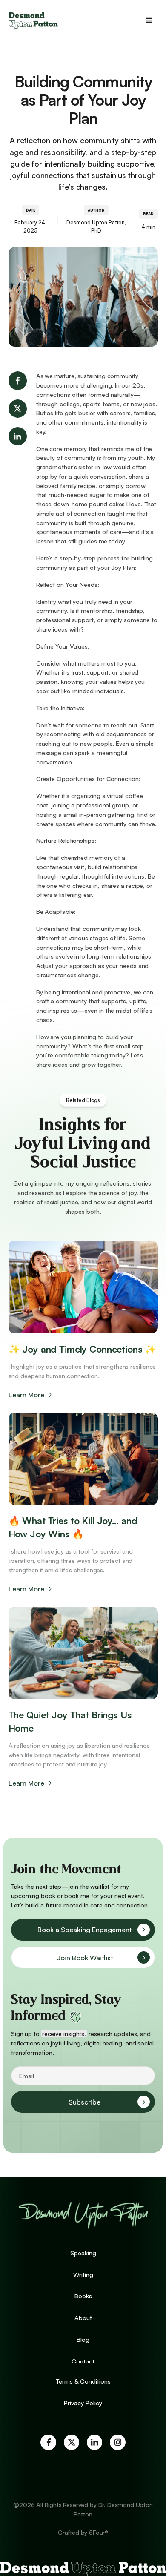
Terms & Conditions (83, 2381)
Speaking (83, 2253)
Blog (83, 2339)
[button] (150, 21)
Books (83, 2296)
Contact (83, 2361)
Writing (83, 2274)
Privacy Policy (83, 2403)
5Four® (99, 2532)
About (83, 2318)
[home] (33, 20)
